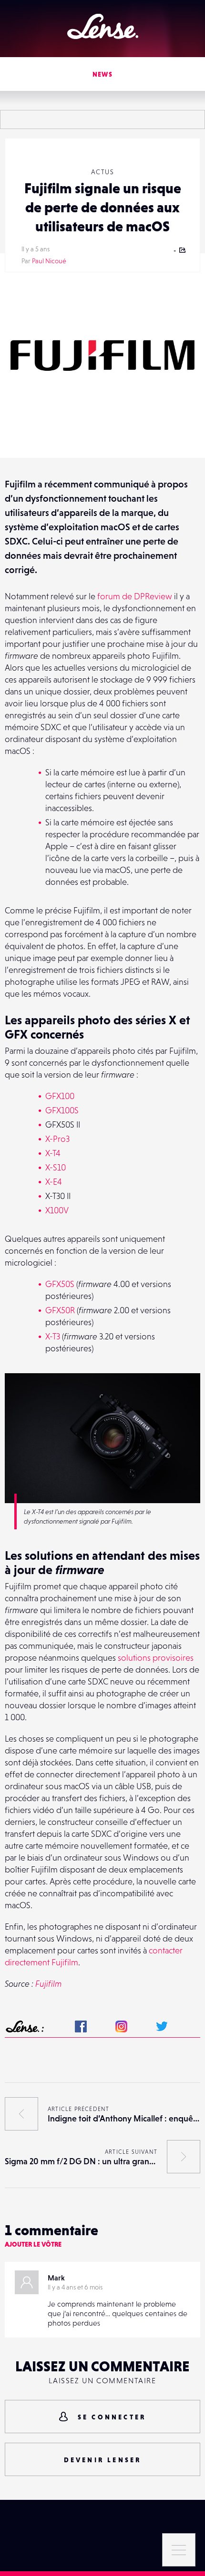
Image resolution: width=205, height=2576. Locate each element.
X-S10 (56, 1167)
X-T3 (53, 1336)
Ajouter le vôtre (33, 2244)
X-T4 (53, 1153)
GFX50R (60, 1310)
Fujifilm (48, 1984)
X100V (57, 1210)
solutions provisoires (156, 1658)
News (103, 74)
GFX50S (60, 1284)
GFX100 (60, 1096)
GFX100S (62, 1110)
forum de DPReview (135, 596)
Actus (102, 172)
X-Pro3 (57, 1139)
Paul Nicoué (49, 261)
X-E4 (54, 1182)
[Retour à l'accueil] (103, 26)
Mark (56, 2278)
